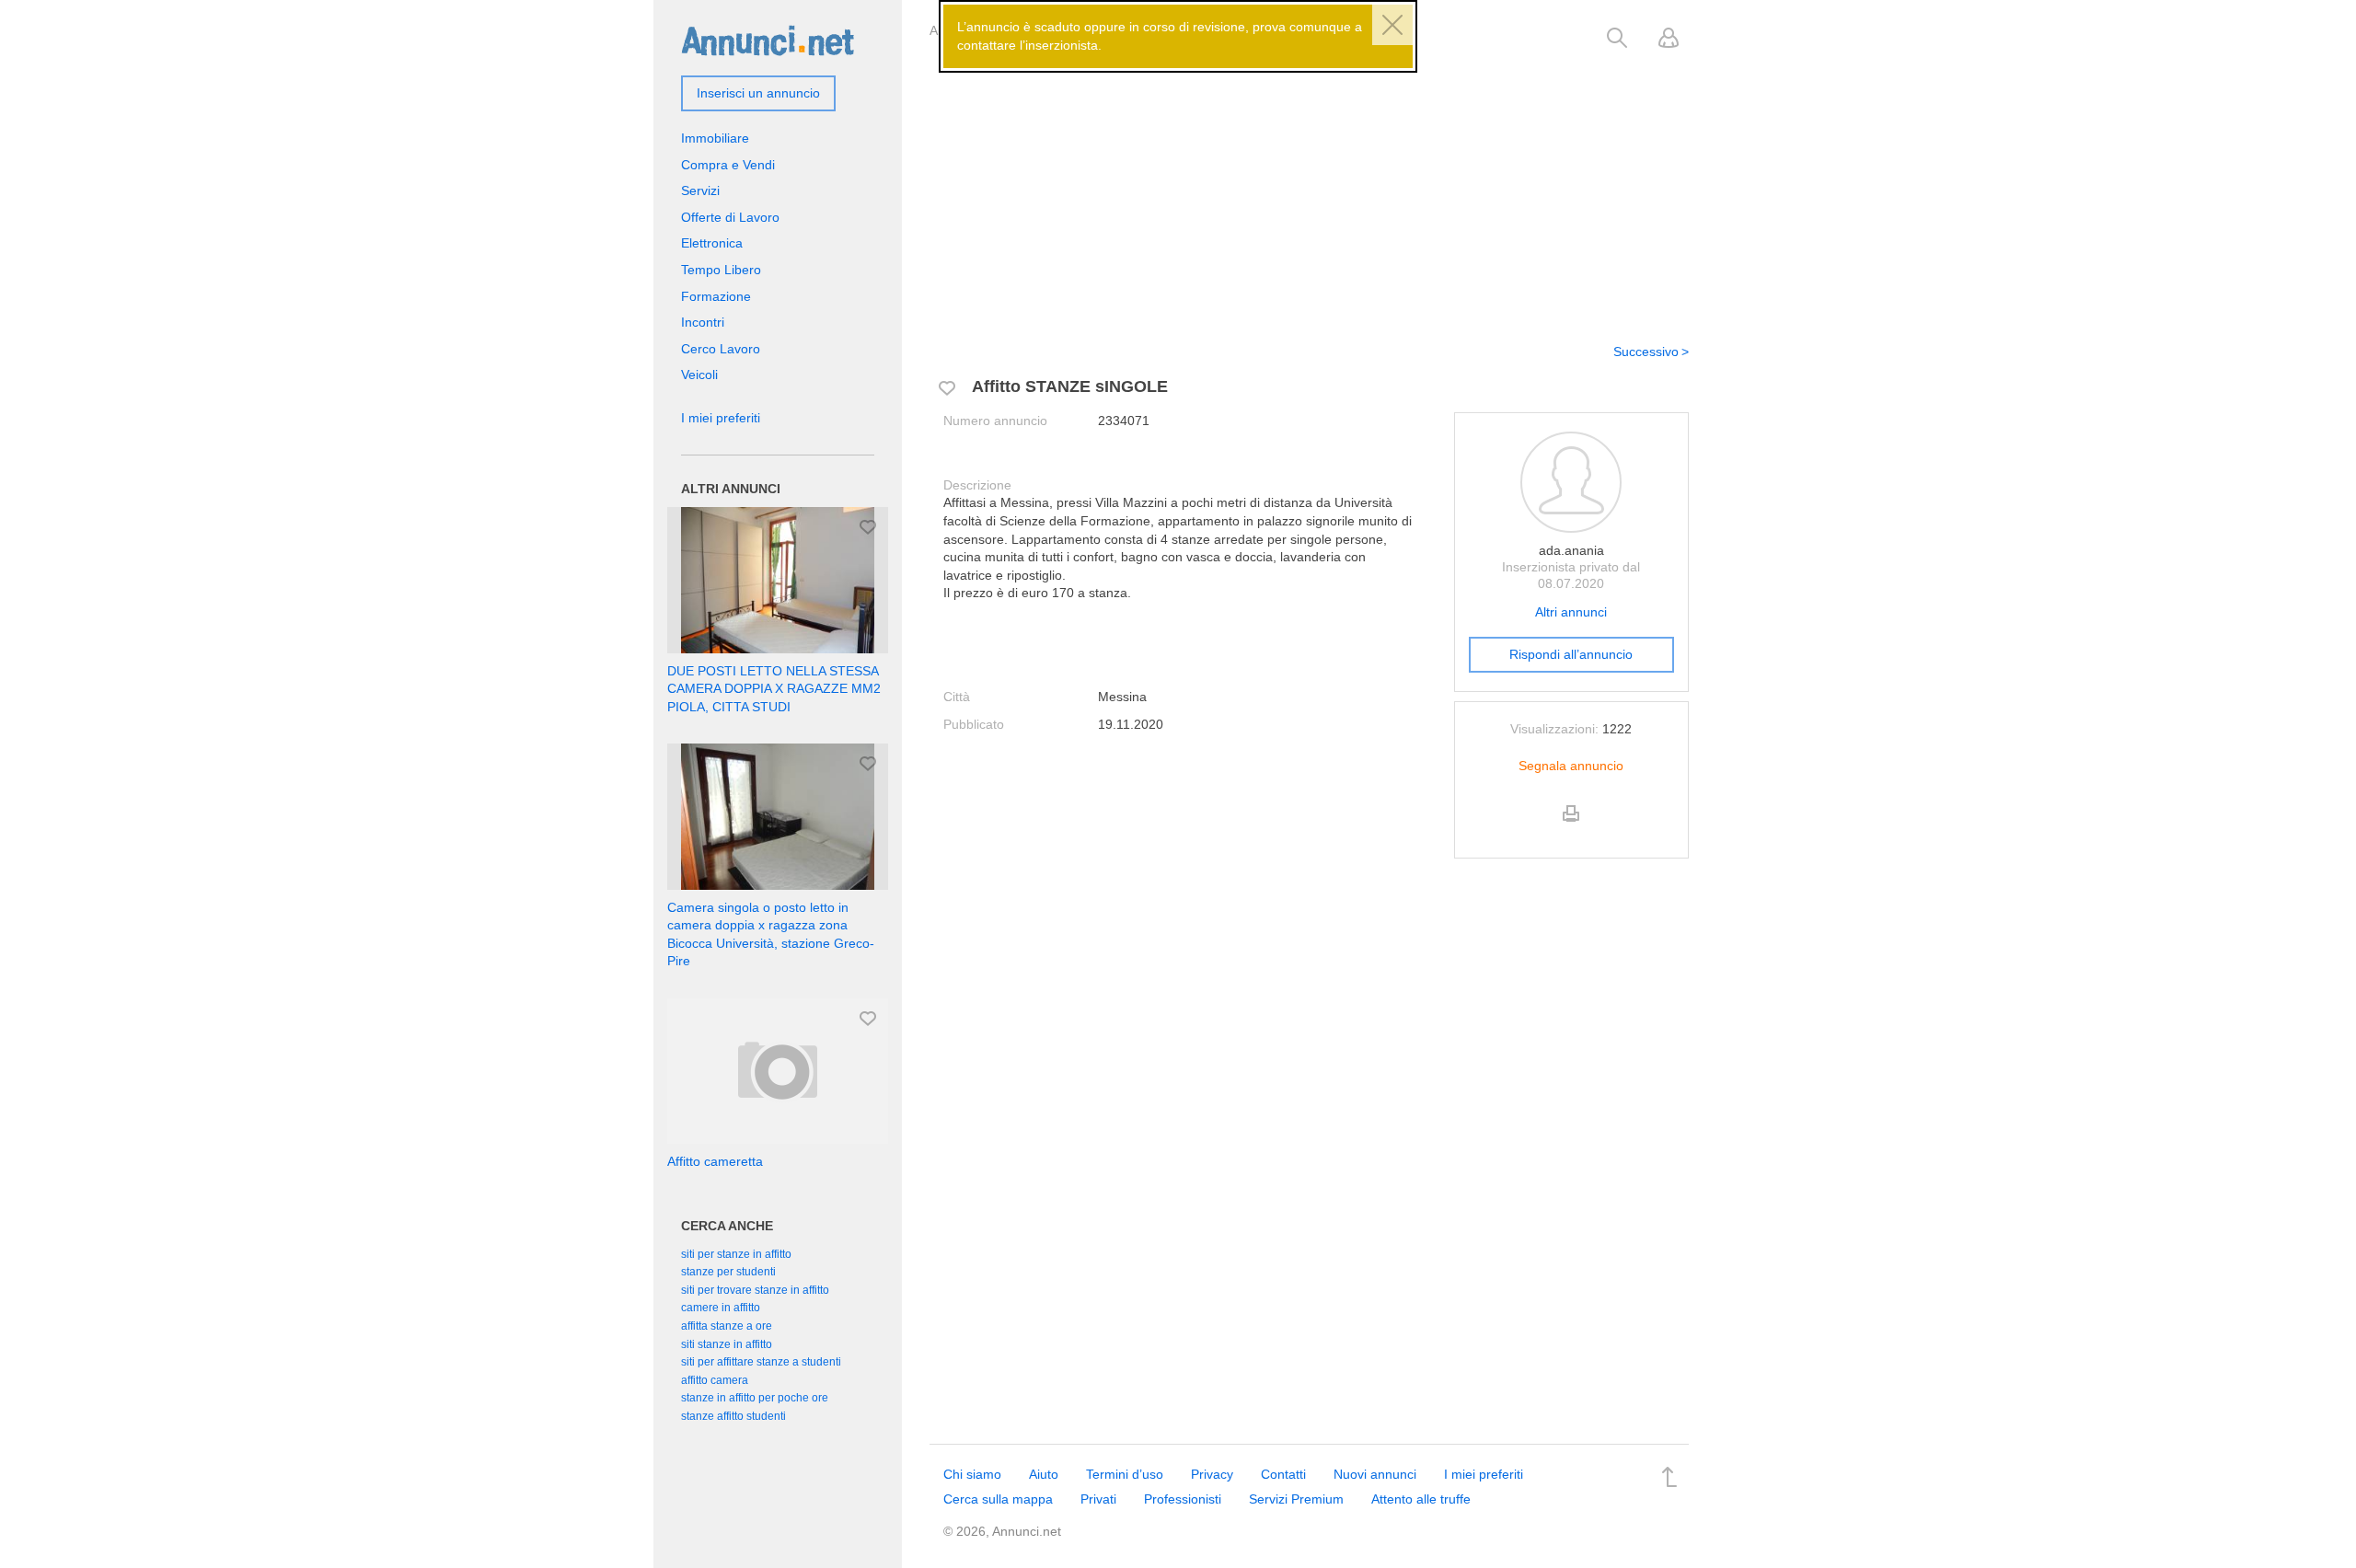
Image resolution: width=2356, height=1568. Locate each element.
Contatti (1283, 1474)
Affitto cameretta (715, 1161)
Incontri (703, 322)
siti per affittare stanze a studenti (761, 1362)
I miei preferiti (721, 418)
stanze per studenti (728, 1272)
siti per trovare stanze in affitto (755, 1290)
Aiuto (1044, 1474)
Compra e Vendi (728, 165)
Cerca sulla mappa (998, 1499)
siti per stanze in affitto (736, 1254)
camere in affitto (721, 1308)
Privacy (1212, 1474)
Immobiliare (715, 138)
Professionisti (1183, 1499)
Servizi (700, 190)
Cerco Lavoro (721, 349)
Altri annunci (1571, 612)
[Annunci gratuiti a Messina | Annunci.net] (768, 40)
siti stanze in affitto (727, 1344)
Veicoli (699, 375)
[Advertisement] (1309, 187)
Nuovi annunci (1375, 1474)
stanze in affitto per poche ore (755, 1398)
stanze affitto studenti (733, 1416)
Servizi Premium (1296, 1499)
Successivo (1646, 352)
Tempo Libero (721, 270)
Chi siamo (972, 1474)
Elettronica (712, 243)
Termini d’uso (1125, 1474)
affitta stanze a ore (727, 1326)
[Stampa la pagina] (1571, 829)
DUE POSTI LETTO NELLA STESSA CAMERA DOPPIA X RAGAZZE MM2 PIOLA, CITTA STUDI (774, 689)
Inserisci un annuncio (758, 93)
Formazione (716, 296)
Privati (1098, 1499)
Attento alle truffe (1421, 1499)
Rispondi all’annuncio (1571, 654)
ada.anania (1571, 550)
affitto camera (715, 1380)
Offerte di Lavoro (730, 217)
